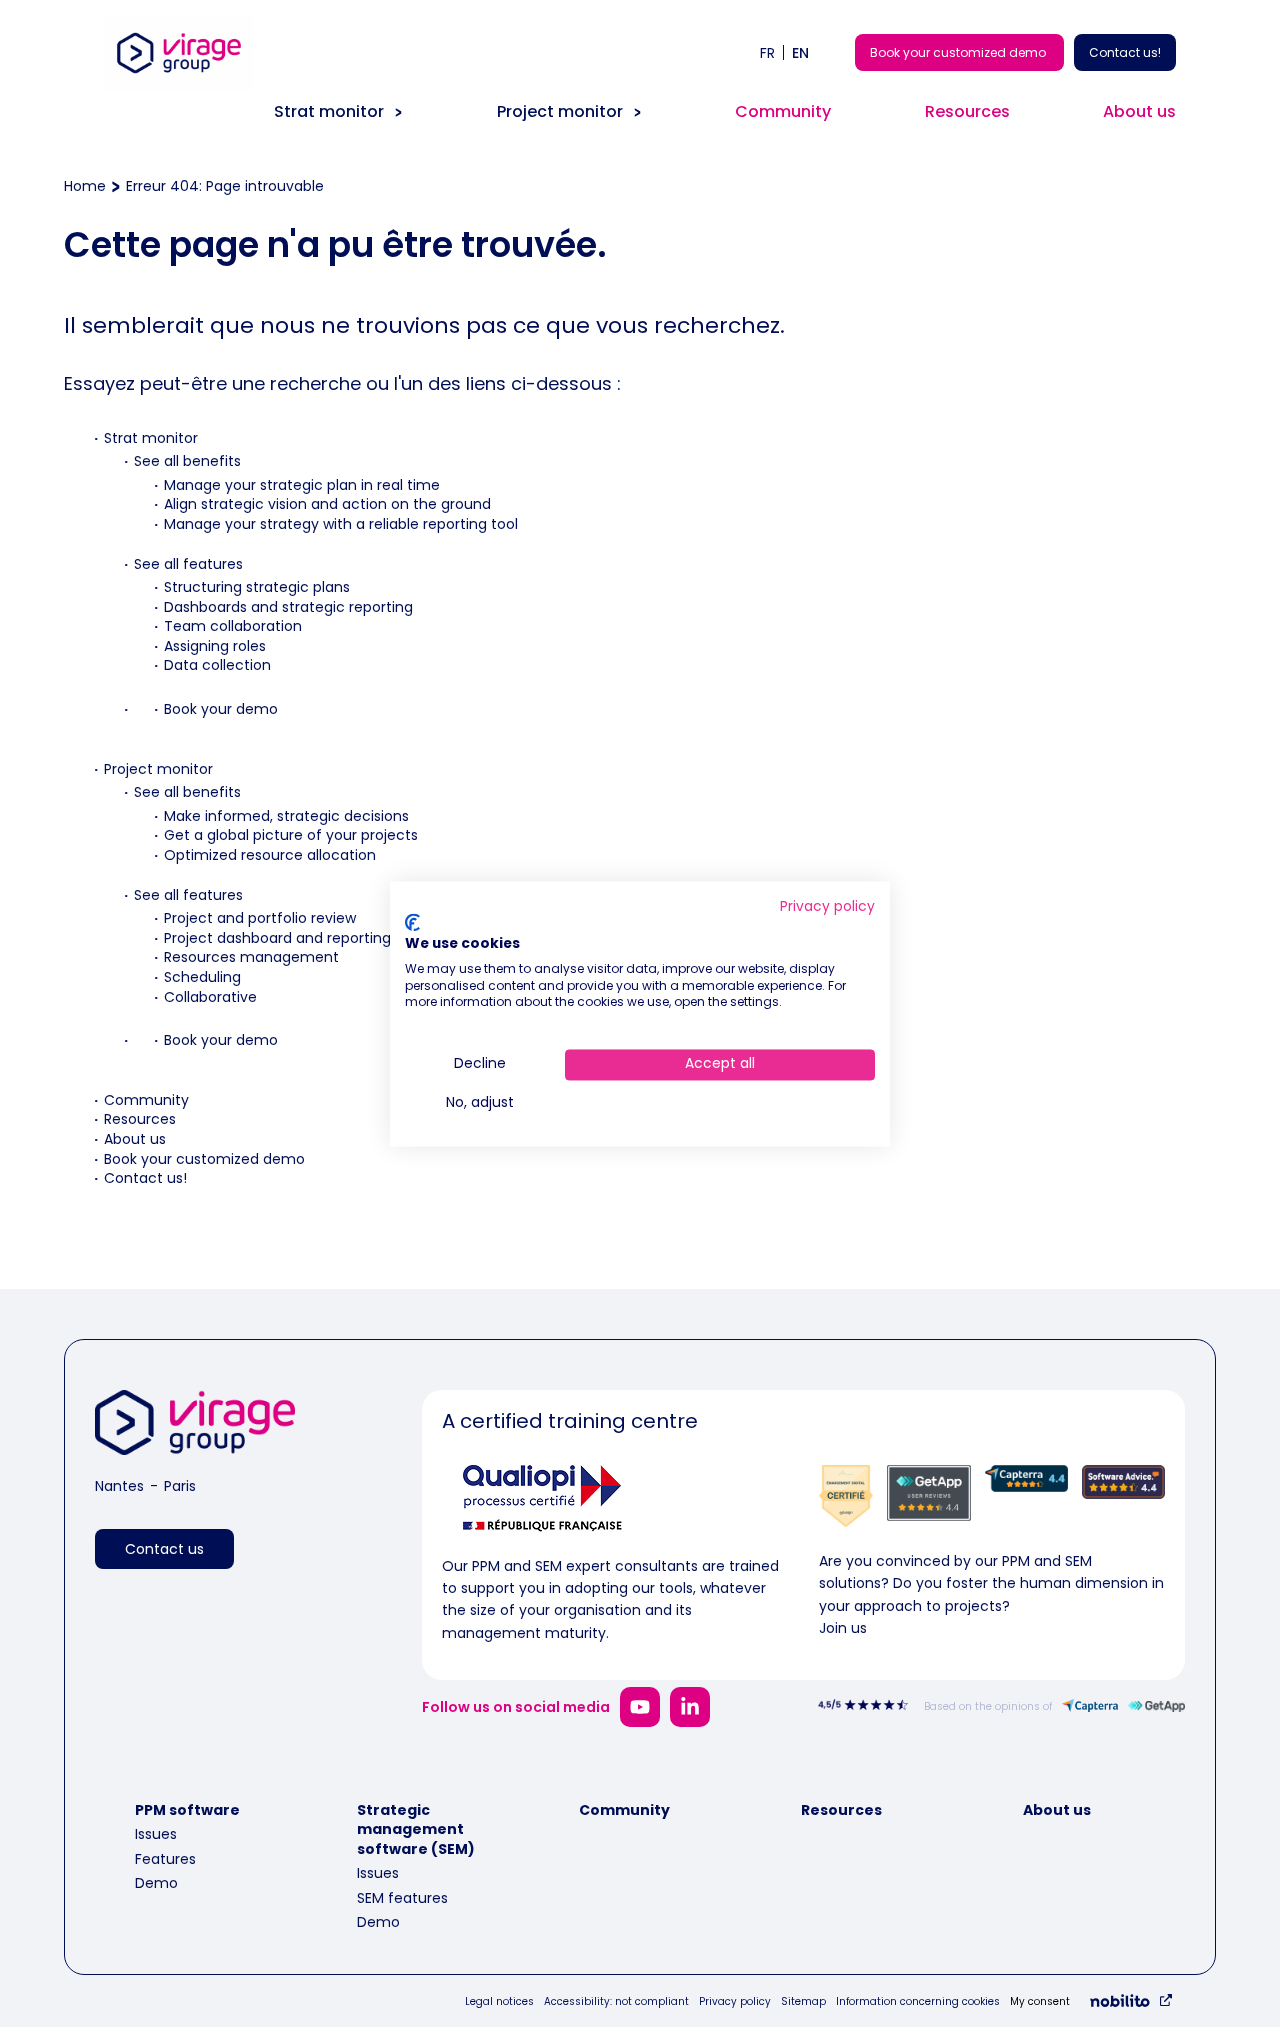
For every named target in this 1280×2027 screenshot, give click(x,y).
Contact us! (1125, 52)
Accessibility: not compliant (616, 2002)
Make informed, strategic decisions (286, 816)
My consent (1040, 2002)
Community (783, 111)
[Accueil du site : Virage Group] (179, 89)
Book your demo (221, 709)
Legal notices (499, 2002)
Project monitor (560, 112)
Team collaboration (233, 626)
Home (85, 186)
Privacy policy (735, 2002)
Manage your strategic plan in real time (302, 485)
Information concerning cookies (918, 2002)
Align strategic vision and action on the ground (327, 504)
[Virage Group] (195, 1426)
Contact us (164, 1549)
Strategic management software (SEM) (416, 1829)
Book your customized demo (959, 52)
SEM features (402, 1898)
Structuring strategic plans (257, 587)
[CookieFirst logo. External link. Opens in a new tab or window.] (412, 923)
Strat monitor (329, 112)
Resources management (251, 957)
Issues (156, 1834)
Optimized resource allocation (270, 855)
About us (1139, 111)
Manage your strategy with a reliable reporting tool (341, 524)
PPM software (187, 1810)
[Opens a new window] (640, 1707)
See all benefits (187, 461)
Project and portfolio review (260, 918)
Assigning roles (215, 646)
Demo (156, 1883)
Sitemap (803, 2002)
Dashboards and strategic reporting (288, 607)
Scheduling (202, 977)
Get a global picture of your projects (291, 835)
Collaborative (210, 997)
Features (165, 1859)
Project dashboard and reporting (277, 938)
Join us (843, 1628)
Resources (967, 111)
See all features (188, 564)
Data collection (217, 665)
